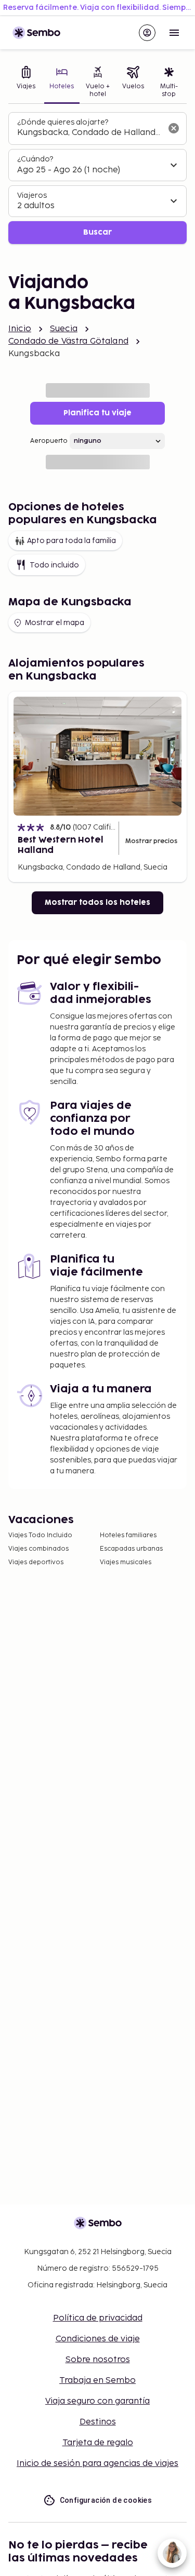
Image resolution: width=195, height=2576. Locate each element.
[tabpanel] (97, 178)
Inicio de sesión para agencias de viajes (97, 2464)
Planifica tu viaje (97, 413)
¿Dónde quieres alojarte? (63, 122)
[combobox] (89, 133)
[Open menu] (174, 33)
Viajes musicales (126, 1562)
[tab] (26, 83)
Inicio (20, 329)
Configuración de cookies (106, 2500)
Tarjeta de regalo (98, 2443)
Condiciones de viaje (98, 2339)
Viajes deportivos (36, 1562)
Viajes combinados (38, 1549)
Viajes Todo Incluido (40, 1535)
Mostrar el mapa (55, 623)
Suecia (64, 329)
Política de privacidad (98, 2318)
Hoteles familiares (128, 1535)
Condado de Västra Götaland (68, 341)
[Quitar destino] (174, 128)
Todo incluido (54, 565)
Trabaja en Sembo (97, 2381)
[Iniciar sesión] (147, 33)
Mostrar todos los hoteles (97, 903)
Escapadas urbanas (131, 1549)
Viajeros (32, 195)
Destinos (98, 2422)
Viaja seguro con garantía (97, 2401)
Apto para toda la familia (71, 541)
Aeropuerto (49, 441)
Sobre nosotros (98, 2360)
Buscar (97, 232)
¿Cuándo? (35, 159)
